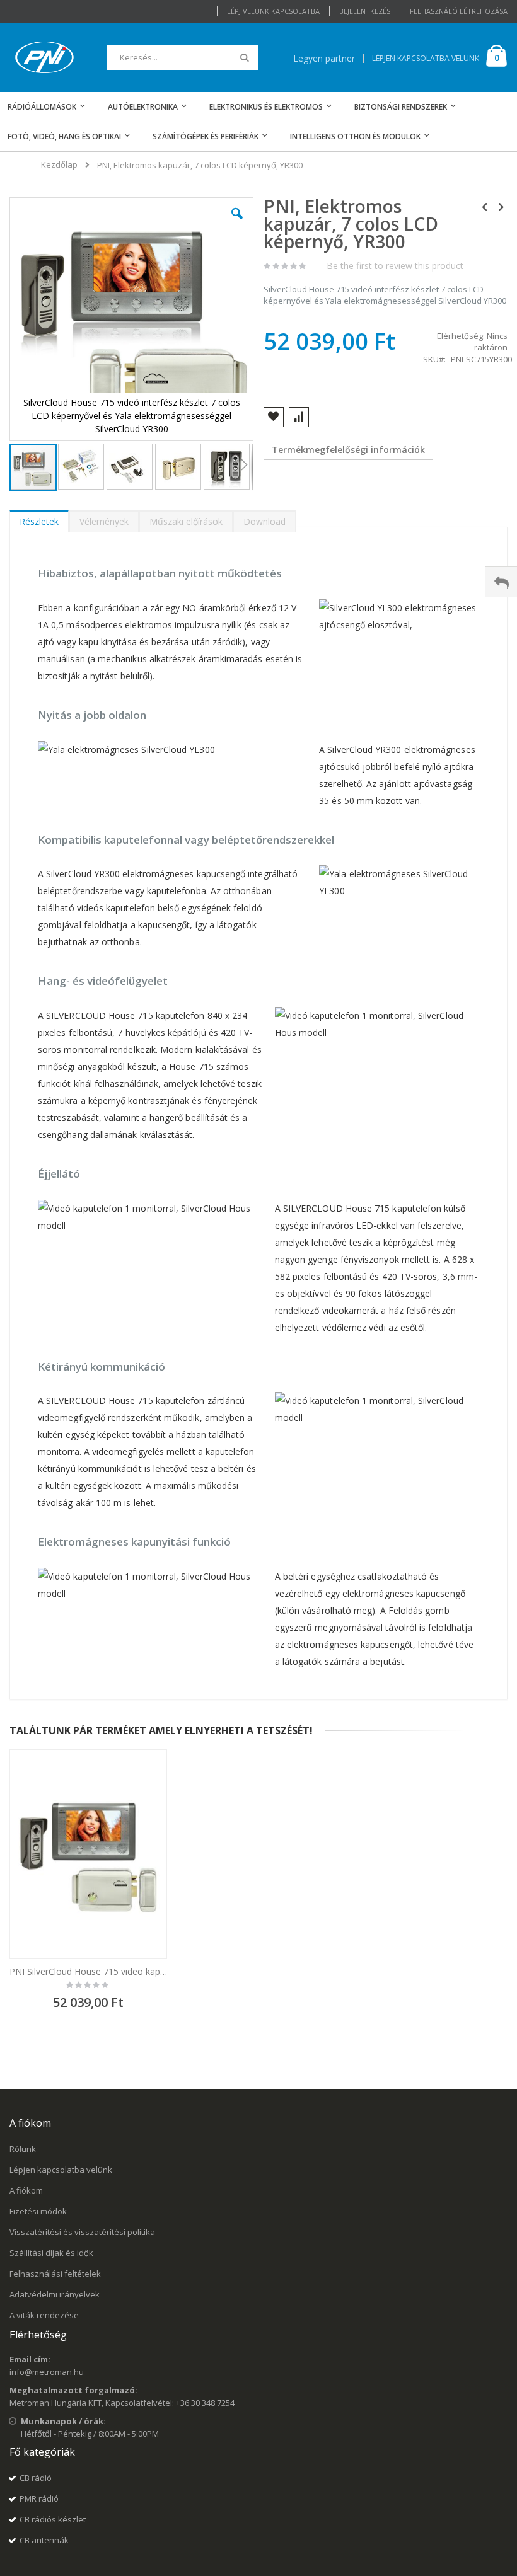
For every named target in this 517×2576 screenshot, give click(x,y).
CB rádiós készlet (53, 2519)
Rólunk (23, 2149)
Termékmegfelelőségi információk (348, 450)
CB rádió (36, 2478)
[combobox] (182, 57)
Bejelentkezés (365, 11)
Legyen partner (324, 58)
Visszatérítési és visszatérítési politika (82, 2232)
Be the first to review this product (395, 266)
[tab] (39, 519)
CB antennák (44, 2540)
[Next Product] (501, 206)
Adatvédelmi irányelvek (55, 2294)
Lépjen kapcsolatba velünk (61, 2170)
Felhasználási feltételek (55, 2274)
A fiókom (26, 2190)
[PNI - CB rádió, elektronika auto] (44, 57)
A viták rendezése (44, 2315)
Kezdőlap (59, 164)
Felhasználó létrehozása (459, 11)
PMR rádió (39, 2498)
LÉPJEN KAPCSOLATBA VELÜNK (426, 58)
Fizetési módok (38, 2211)
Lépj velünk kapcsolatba (273, 11)
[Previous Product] (485, 206)
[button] (237, 223)
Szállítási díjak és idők (51, 2253)
